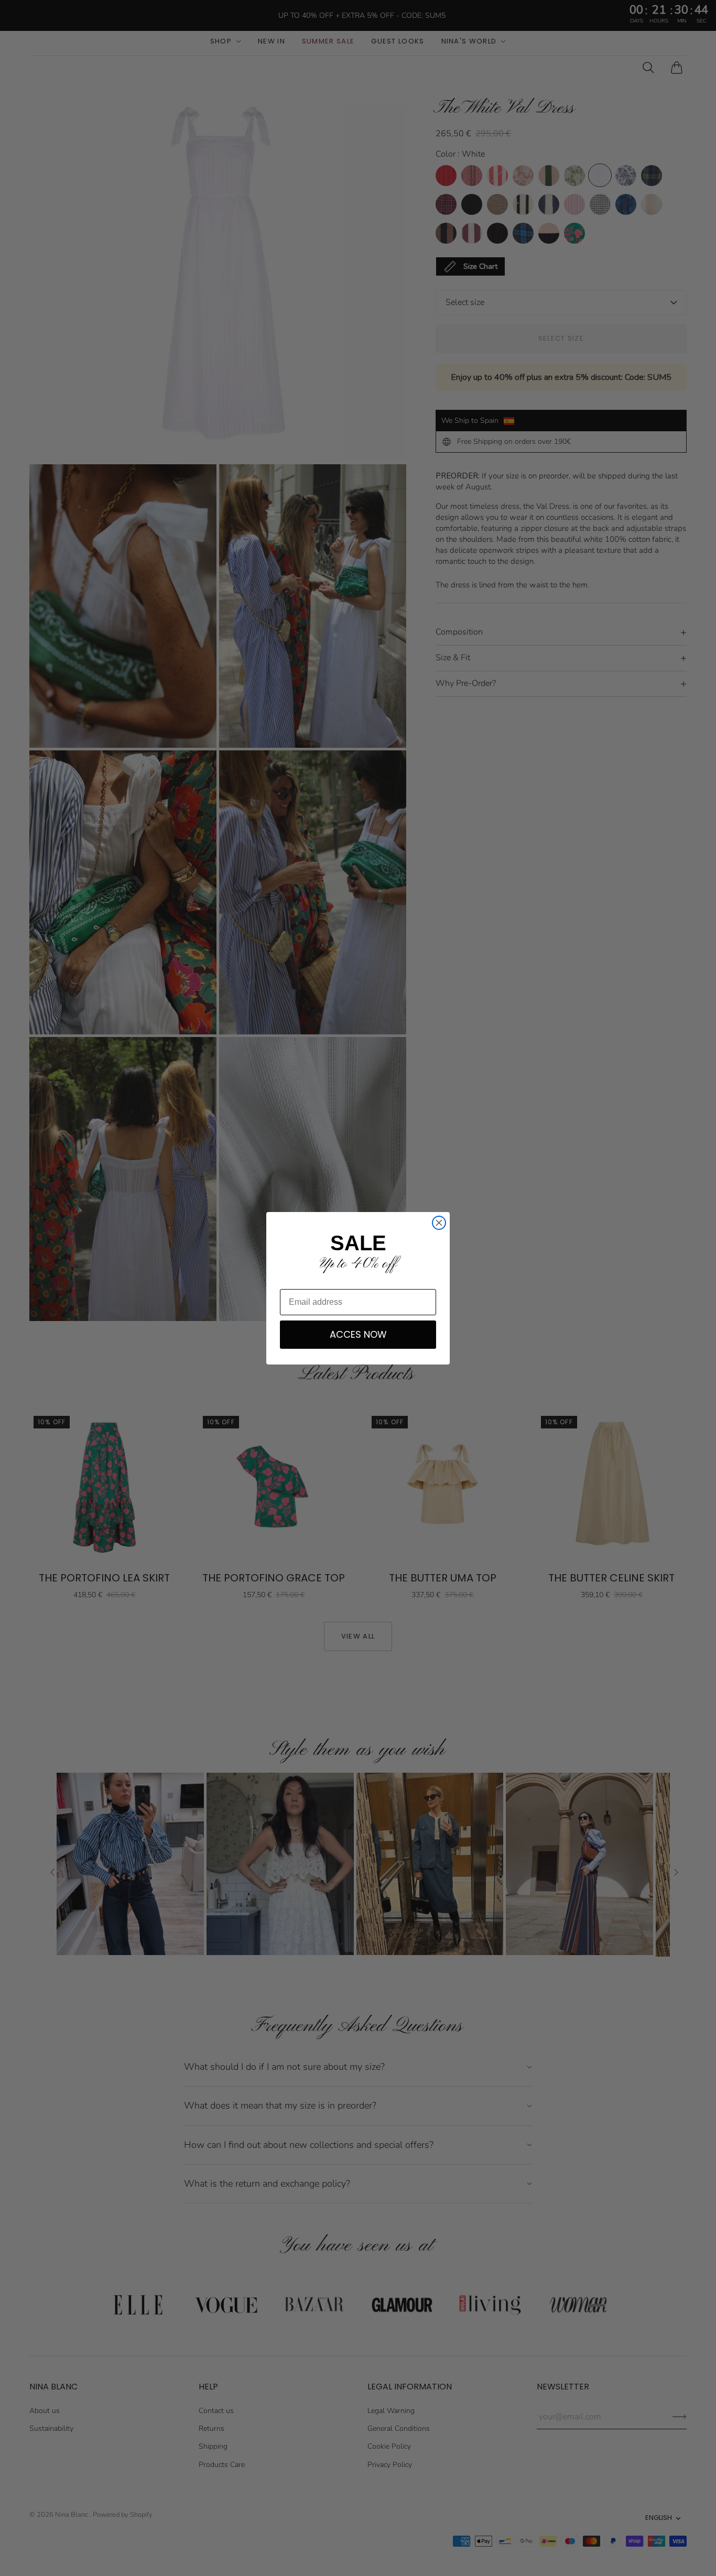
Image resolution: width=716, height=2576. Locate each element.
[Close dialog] (439, 1223)
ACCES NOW (358, 1334)
